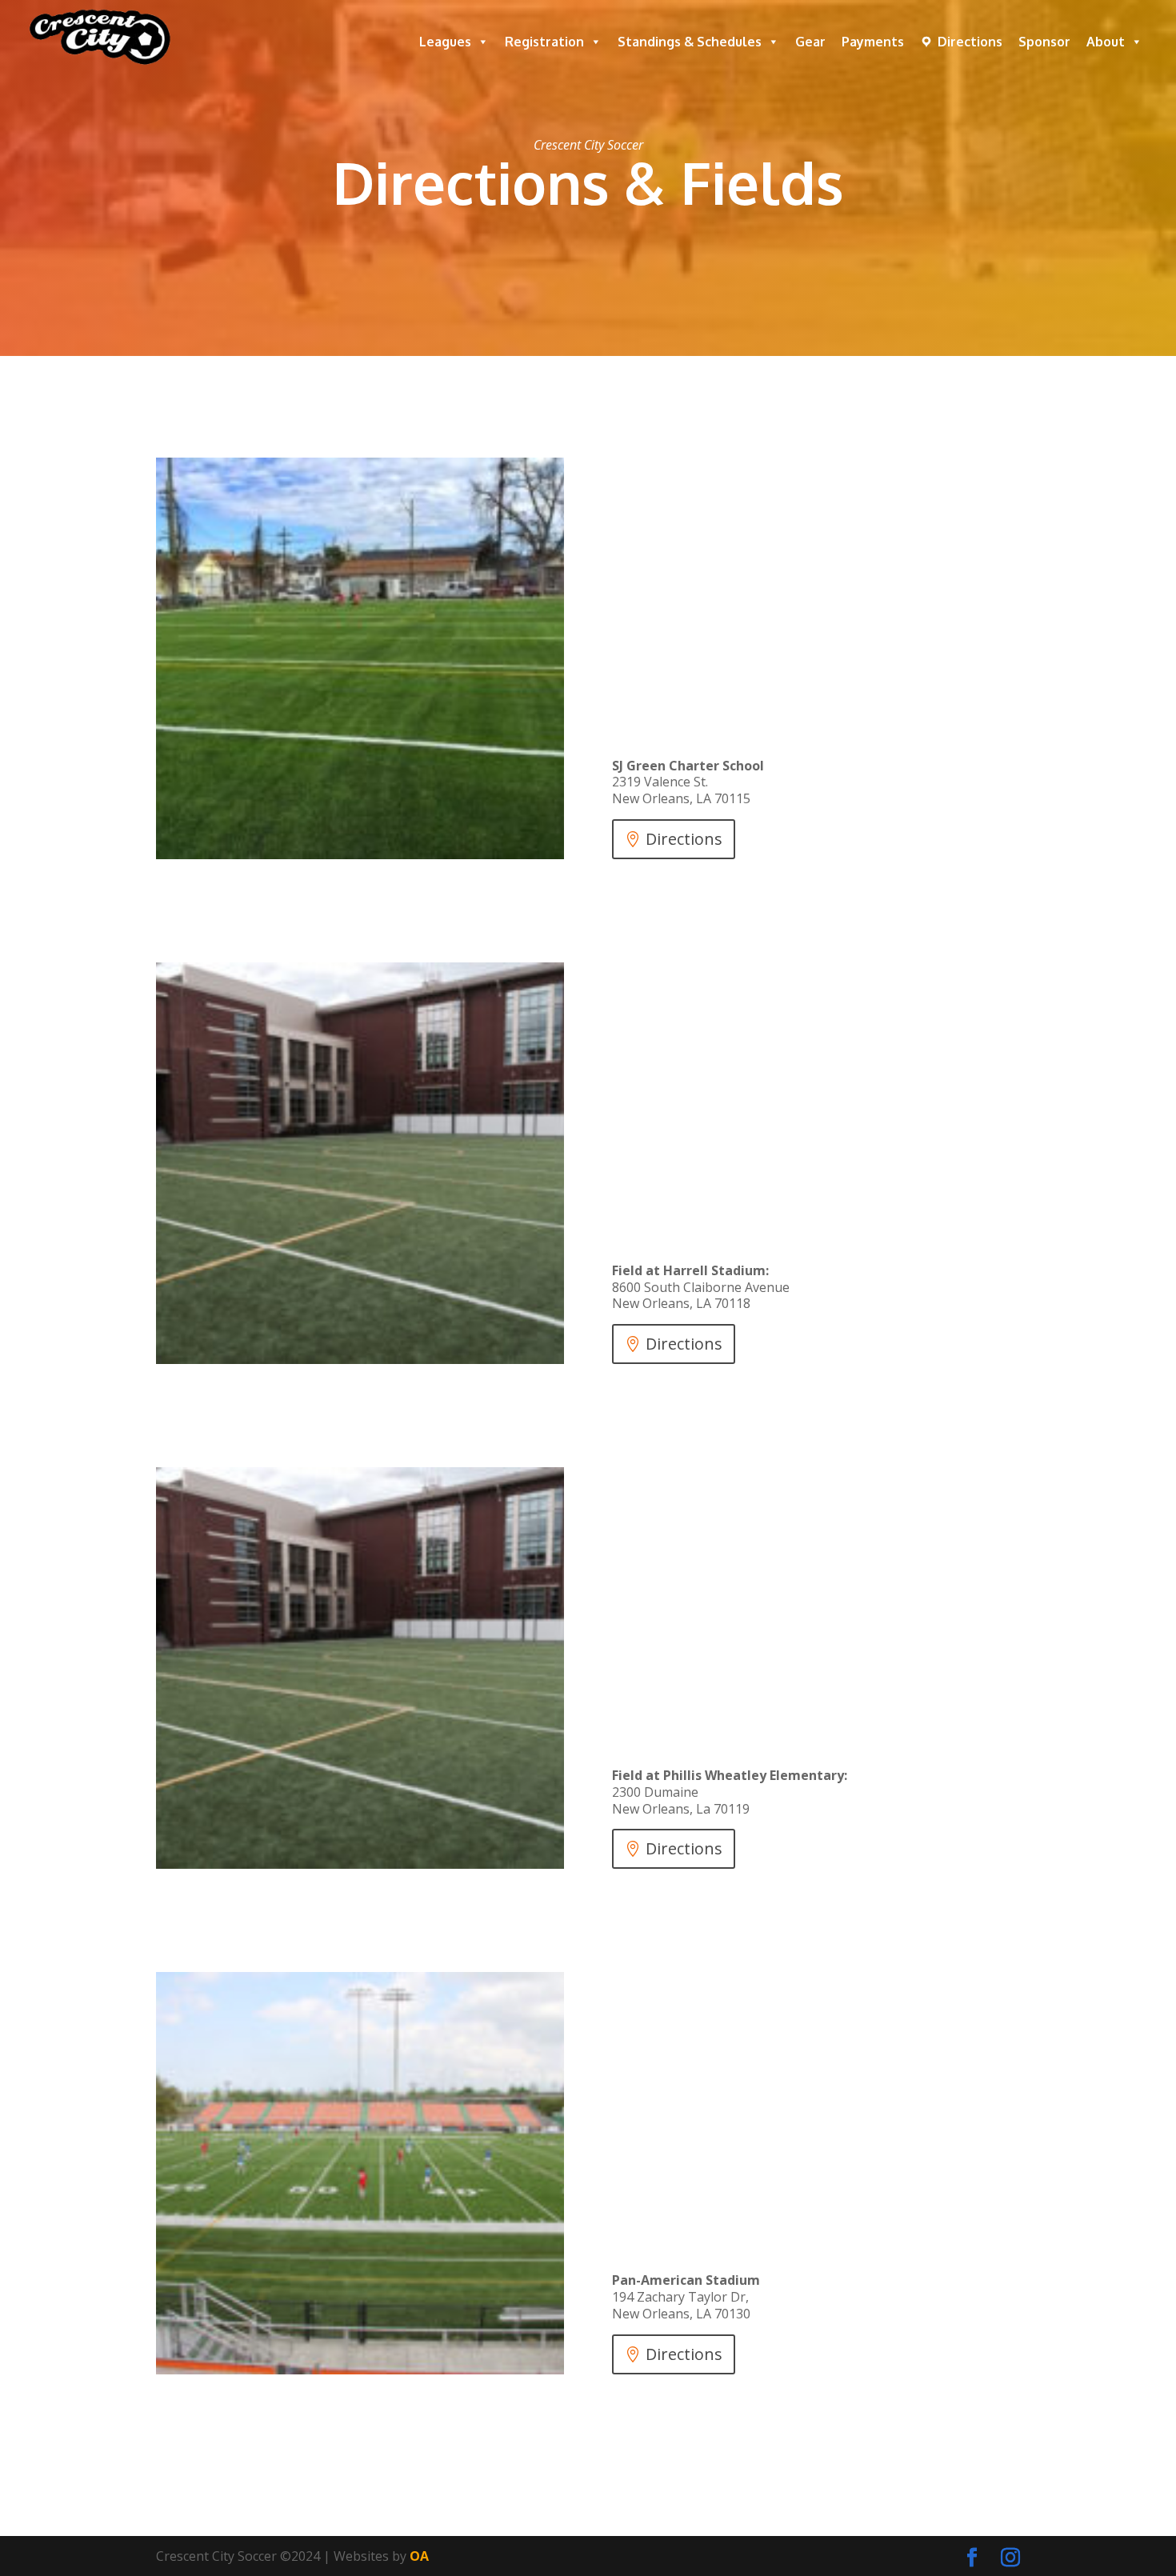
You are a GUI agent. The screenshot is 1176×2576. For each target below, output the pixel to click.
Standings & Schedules (690, 42)
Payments (873, 42)
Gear (810, 42)
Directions (970, 42)
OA (419, 2556)
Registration (544, 42)
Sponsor (1044, 42)
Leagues (445, 42)
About (1106, 42)
